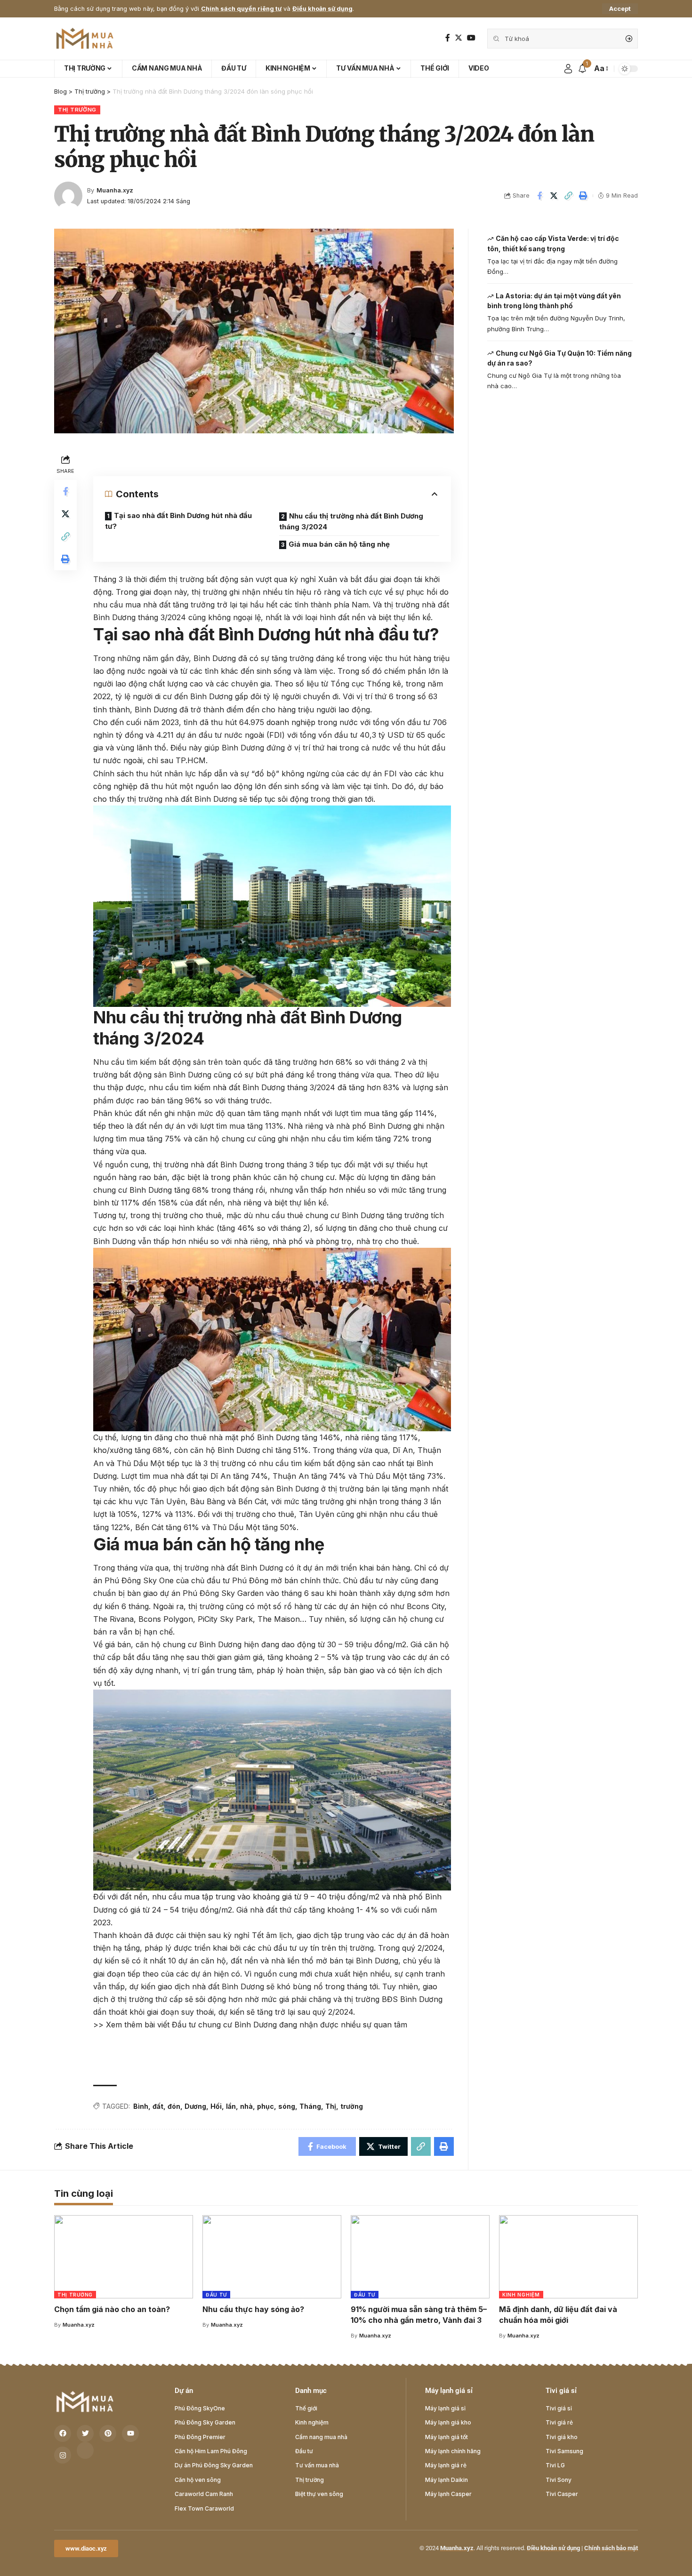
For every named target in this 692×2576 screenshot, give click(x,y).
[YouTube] (471, 38)
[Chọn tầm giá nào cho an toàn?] (124, 2257)
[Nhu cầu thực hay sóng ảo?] (272, 2257)
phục (266, 2106)
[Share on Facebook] (539, 196)
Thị (331, 2106)
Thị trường (77, 110)
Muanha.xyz (115, 190)
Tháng (310, 2106)
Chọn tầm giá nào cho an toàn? (112, 2309)
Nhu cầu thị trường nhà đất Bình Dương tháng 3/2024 (351, 521)
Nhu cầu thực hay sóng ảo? (253, 2309)
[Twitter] (459, 38)
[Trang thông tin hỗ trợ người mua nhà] (85, 39)
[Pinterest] (108, 2433)
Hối (216, 2106)
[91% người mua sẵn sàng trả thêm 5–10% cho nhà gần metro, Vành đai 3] (420, 2257)
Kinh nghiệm (521, 2295)
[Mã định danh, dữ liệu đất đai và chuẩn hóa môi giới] (568, 2257)
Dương (195, 2106)
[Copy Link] (569, 196)
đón (174, 2106)
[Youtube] (130, 2433)
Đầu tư (216, 2295)
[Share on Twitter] (554, 196)
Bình (141, 2106)
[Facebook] (448, 38)
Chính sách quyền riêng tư (241, 9)
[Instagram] (63, 2455)
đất (158, 2106)
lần (231, 2106)
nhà (246, 2106)
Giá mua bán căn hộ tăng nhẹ (339, 544)
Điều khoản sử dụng (322, 9)
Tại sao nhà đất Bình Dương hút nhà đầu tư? (178, 521)
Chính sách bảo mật (611, 2548)
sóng (287, 2106)
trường (352, 2106)
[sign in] (568, 69)
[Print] (583, 196)
